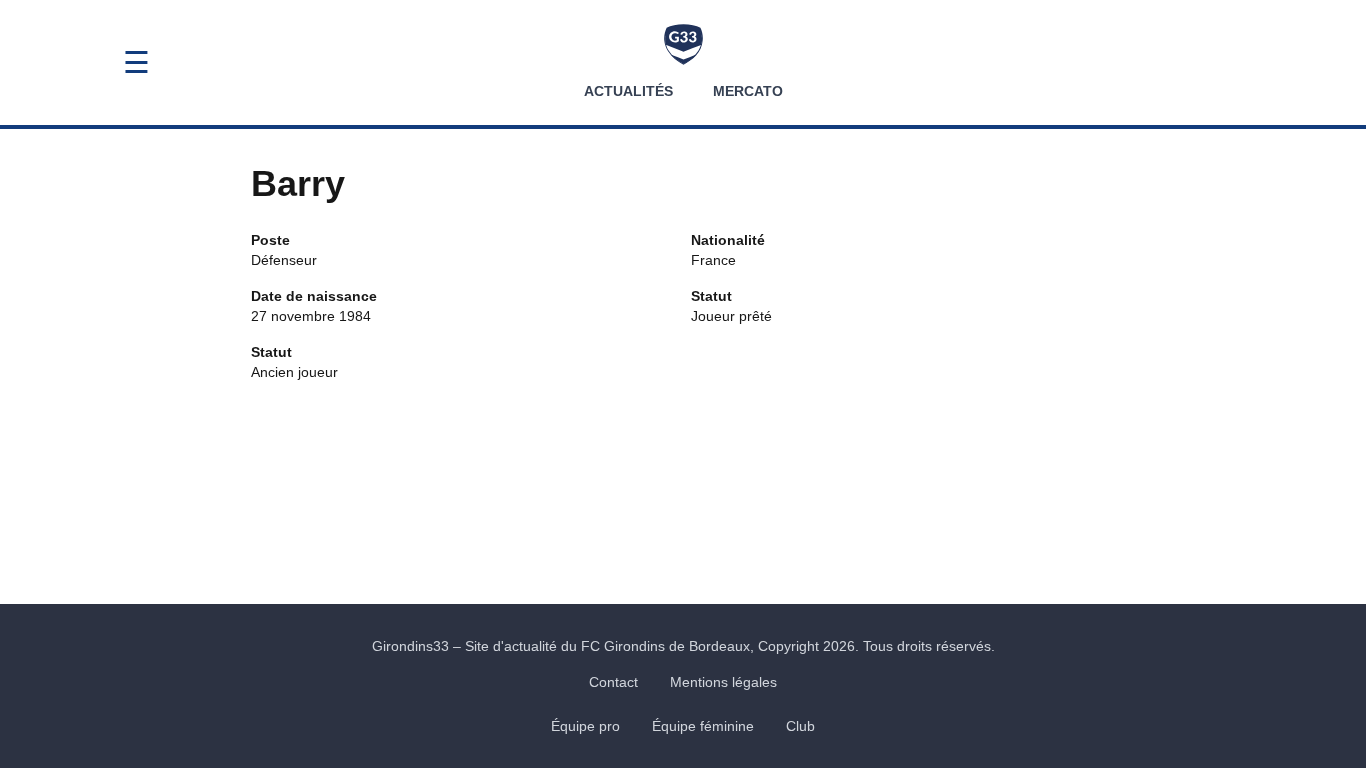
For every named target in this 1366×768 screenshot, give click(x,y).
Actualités (628, 91)
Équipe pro (585, 726)
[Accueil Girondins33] (683, 44)
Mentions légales (723, 682)
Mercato (748, 91)
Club (800, 726)
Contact (613, 682)
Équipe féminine (703, 726)
